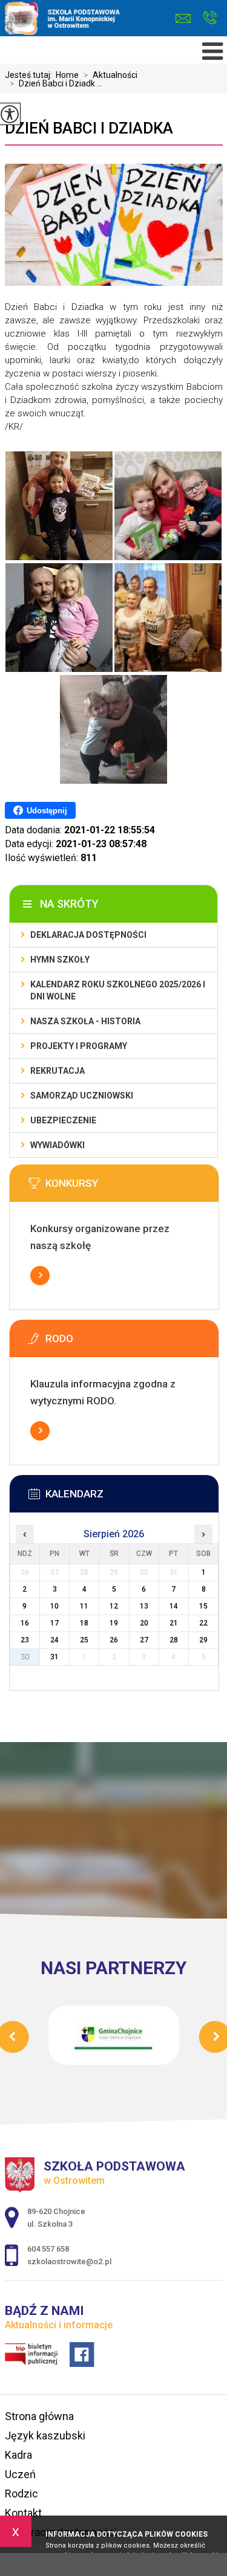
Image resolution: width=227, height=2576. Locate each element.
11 (84, 1606)
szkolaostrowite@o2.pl (186, 18)
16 (25, 1623)
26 (114, 1640)
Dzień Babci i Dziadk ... (56, 83)
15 (203, 1606)
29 (203, 1640)
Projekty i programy (79, 1046)
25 (84, 1640)
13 (144, 1606)
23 (25, 1640)
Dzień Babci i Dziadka (89, 128)
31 (54, 1657)
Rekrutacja (58, 1071)
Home (67, 75)
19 (114, 1623)
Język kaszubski (45, 2436)
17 (54, 1623)
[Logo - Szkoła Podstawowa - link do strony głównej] (90, 19)
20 (144, 1623)
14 (174, 1606)
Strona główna (39, 2416)
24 (54, 1640)
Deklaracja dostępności (88, 935)
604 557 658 (210, 18)
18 (84, 1623)
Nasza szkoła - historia (85, 1021)
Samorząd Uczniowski (82, 1096)
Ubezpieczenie (63, 1120)
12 (114, 1606)
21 (174, 1623)
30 (25, 1657)
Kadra (18, 2455)
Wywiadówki (58, 1145)
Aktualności (110, 75)
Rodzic (21, 2494)
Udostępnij (47, 811)
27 (144, 1640)
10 (54, 1606)
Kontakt (23, 2513)
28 (174, 1640)
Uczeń (20, 2474)
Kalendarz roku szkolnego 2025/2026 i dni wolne (118, 990)
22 (203, 1623)
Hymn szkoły (60, 960)
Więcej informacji (40, 1276)
